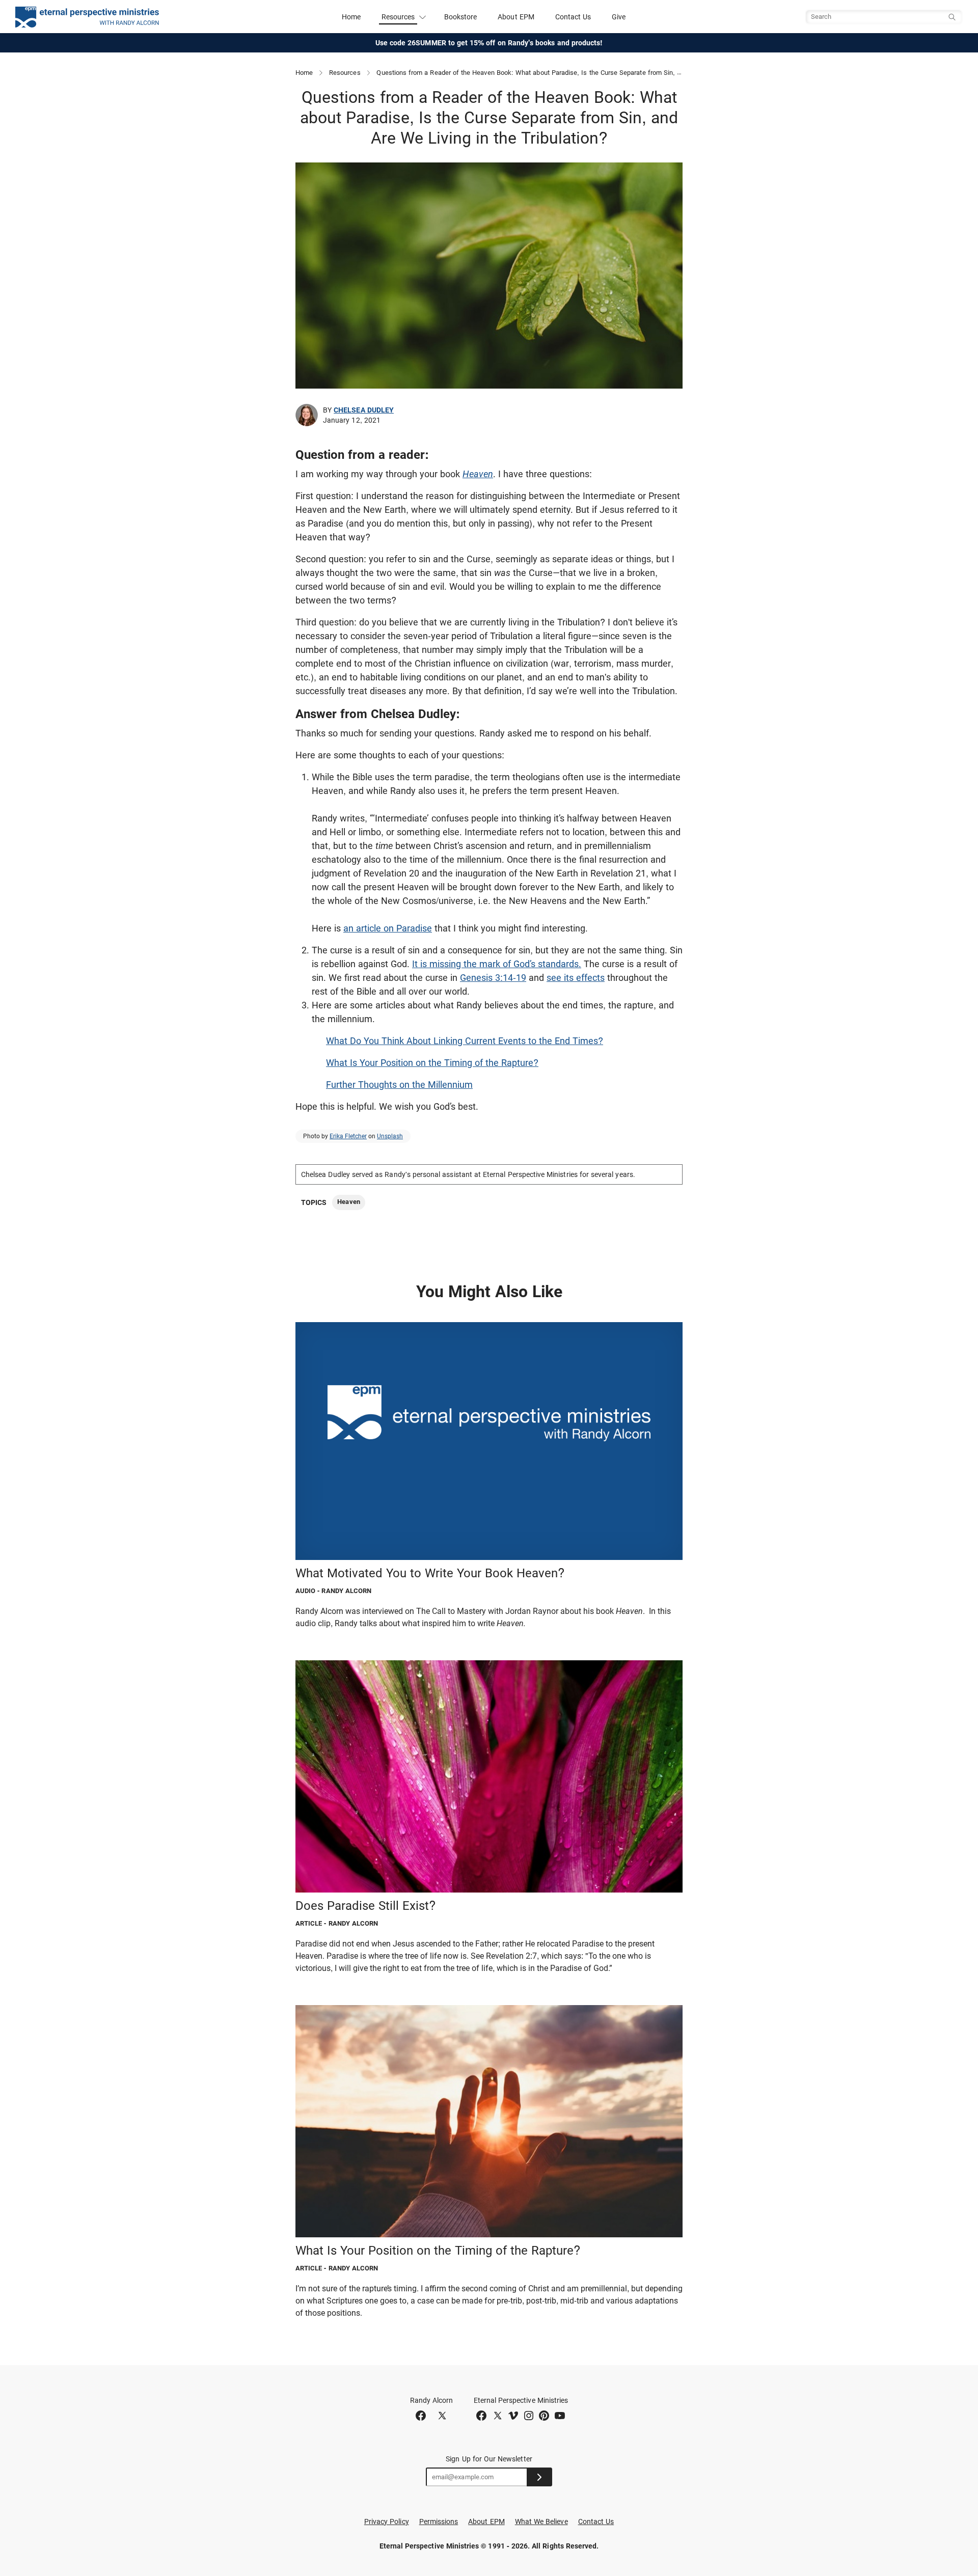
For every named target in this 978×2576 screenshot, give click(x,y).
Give (619, 17)
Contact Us (573, 17)
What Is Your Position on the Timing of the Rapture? (432, 1063)
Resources (345, 73)
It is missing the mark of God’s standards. (497, 964)
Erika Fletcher (348, 1136)
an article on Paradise (388, 928)
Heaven (478, 474)
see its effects (576, 978)
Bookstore (461, 17)
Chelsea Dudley (364, 410)
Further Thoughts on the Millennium (399, 1085)
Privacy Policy (387, 2522)
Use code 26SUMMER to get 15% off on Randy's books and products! (489, 43)
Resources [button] (398, 17)
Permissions (439, 2522)
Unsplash (390, 1136)
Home (351, 17)
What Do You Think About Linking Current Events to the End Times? (465, 1041)
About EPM (516, 17)
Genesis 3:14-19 (493, 978)
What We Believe (541, 2522)
